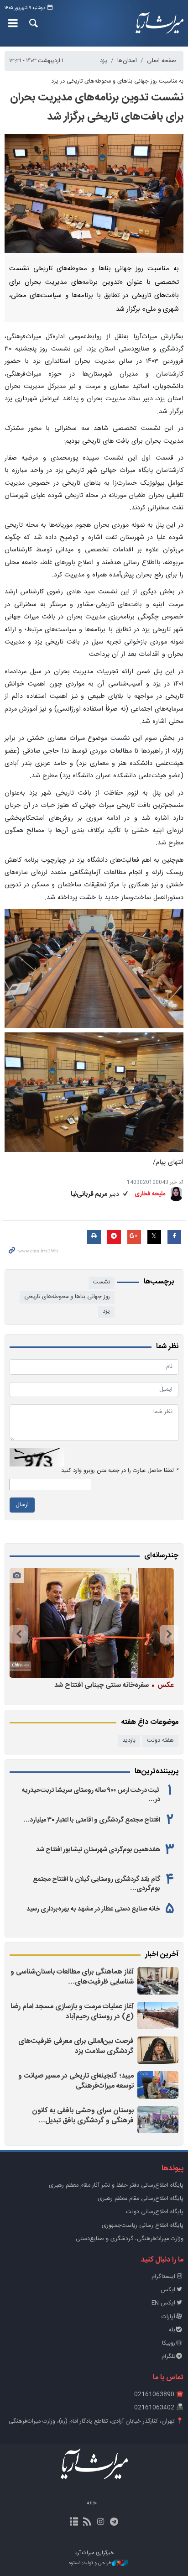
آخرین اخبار (162, 1955)
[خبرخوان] (87, 2523)
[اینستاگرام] (101, 2523)
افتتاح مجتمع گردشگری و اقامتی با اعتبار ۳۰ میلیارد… (92, 1820)
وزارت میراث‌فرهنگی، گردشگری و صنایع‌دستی (130, 2239)
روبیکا (169, 2343)
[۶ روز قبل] (92, 1623)
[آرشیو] (74, 2523)
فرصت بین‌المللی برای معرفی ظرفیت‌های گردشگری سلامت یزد (76, 2046)
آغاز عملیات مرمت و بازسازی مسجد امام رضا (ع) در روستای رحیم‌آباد (72, 2012)
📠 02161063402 (159, 2408)
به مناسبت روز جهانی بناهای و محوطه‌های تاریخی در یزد (117, 81)
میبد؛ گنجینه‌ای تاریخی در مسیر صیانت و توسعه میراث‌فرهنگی (76, 2081)
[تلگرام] (114, 2523)
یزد (104, 61)
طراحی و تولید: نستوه (90, 2563)
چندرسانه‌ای (161, 1556)
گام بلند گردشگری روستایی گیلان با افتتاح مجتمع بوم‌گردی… (97, 1884)
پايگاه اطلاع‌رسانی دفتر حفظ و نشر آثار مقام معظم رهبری (116, 2186)
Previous (169, 1634)
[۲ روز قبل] (158, 2050)
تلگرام (168, 2357)
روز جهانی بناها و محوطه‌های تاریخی (67, 1297)
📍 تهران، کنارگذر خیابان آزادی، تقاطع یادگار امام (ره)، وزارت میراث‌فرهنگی (96, 2422)
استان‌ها (127, 61)
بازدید (129, 1741)
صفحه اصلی (162, 61)
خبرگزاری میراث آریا (157, 23)
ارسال (22, 1505)
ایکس (168, 2290)
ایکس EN (163, 2303)
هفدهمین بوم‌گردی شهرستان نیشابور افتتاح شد (98, 1850)
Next (19, 1634)
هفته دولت (160, 1741)
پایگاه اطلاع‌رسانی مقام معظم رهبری (141, 2199)
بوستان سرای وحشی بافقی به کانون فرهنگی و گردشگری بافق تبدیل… (83, 2116)
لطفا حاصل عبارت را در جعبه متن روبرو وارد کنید (120, 1471)
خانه (92, 2503)
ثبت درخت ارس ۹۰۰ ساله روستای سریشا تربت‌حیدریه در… (91, 1795)
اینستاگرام (163, 2277)
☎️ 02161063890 (159, 2395)
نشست (102, 1282)
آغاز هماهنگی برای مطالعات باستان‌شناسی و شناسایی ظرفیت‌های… (72, 1977)
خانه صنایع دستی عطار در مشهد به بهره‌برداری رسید (93, 1909)
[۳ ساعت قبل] (158, 1981)
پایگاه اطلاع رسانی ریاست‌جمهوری (143, 2226)
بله (172, 2330)
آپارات (168, 2317)
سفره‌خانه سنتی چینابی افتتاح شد (114, 1685)
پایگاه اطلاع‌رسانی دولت (155, 2212)
